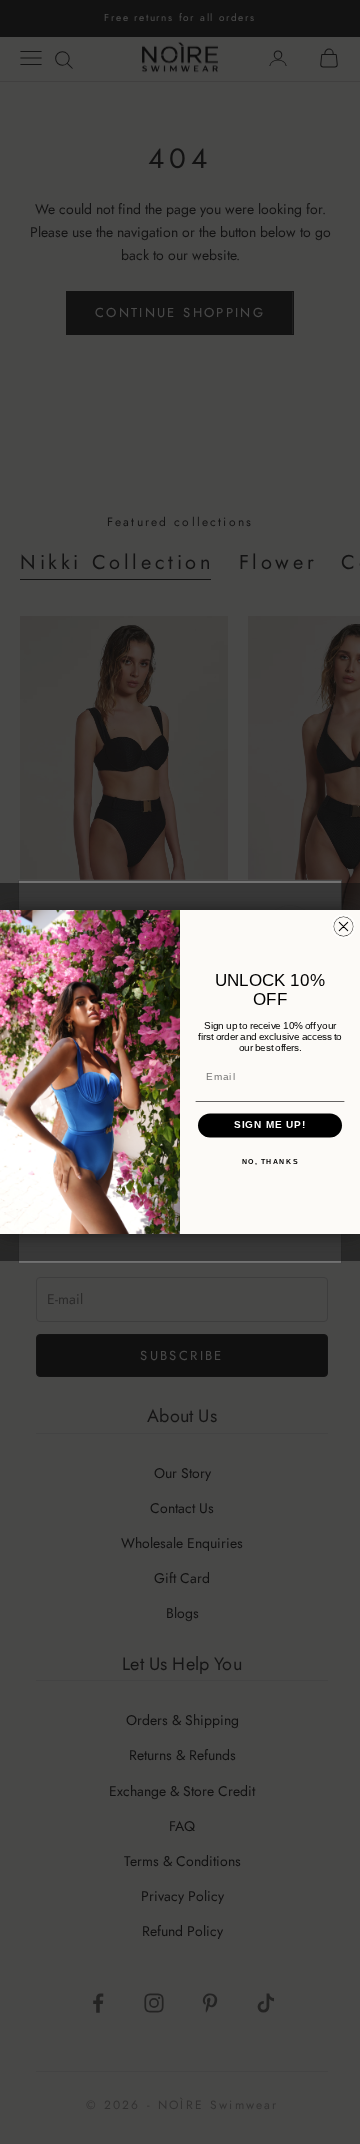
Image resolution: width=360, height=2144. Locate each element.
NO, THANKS (270, 1161)
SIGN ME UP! (270, 1125)
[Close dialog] (343, 926)
